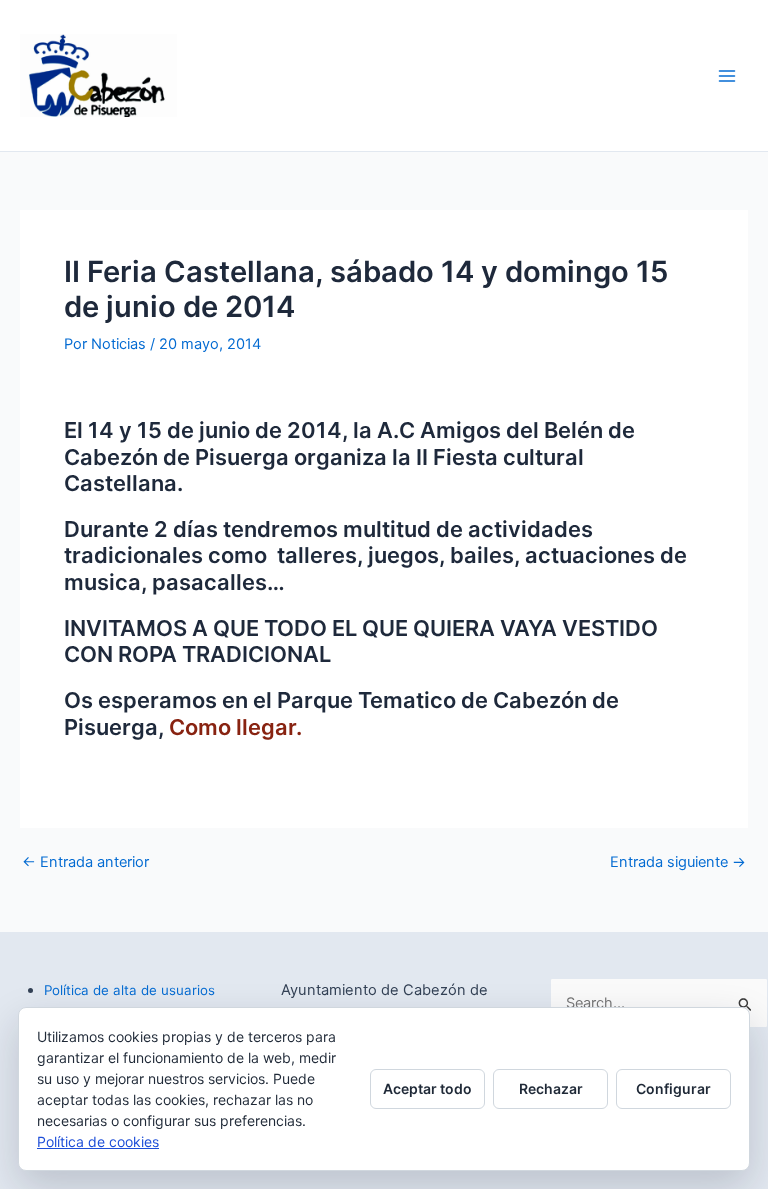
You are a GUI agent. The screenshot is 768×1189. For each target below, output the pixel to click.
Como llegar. (235, 727)
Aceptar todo (427, 1088)
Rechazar (551, 1088)
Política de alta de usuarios (129, 990)
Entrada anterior (85, 862)
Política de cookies (98, 1141)
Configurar (673, 1088)
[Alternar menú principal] (727, 76)
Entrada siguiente (678, 862)
